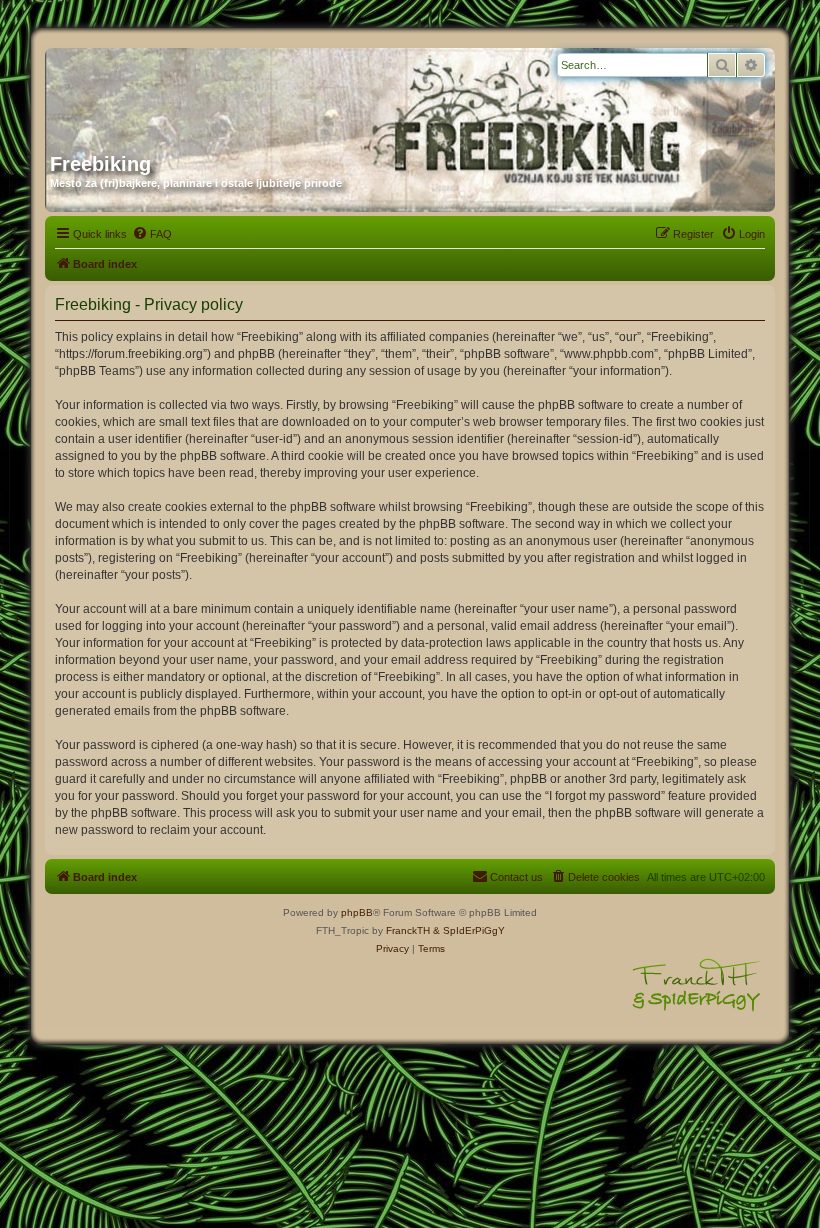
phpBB (357, 912)
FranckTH (408, 930)
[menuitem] (152, 234)
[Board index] (242, 93)
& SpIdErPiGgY (469, 930)
